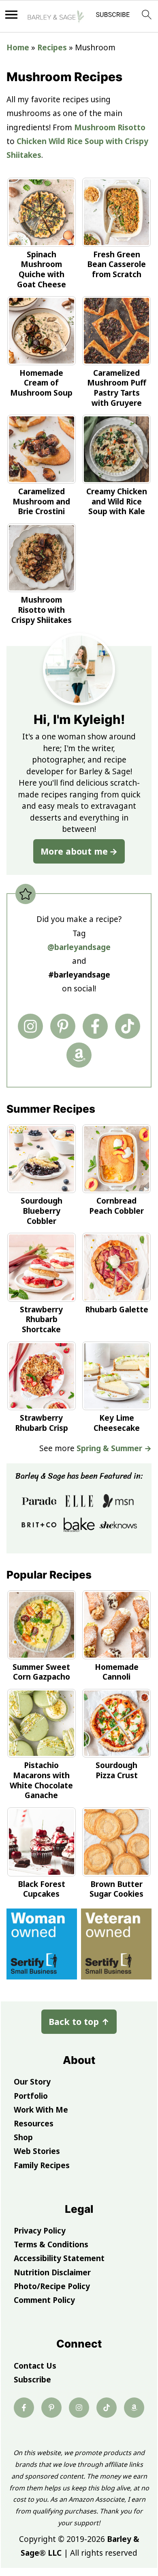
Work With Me (41, 2110)
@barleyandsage (79, 947)
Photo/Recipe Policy (52, 2286)
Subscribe (32, 2380)
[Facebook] (95, 1026)
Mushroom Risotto (110, 127)
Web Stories (37, 2151)
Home (18, 47)
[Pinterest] (63, 1026)
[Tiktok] (128, 1026)
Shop (23, 2137)
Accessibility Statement (59, 2258)
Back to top (79, 2021)
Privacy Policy (40, 2231)
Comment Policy (44, 2300)
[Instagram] (30, 1026)
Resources (34, 2124)
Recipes (52, 47)
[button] (113, 17)
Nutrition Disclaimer (52, 2272)
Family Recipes (42, 2165)
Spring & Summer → (114, 1448)
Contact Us (35, 2366)
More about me (74, 851)
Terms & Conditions (51, 2244)
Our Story (32, 2082)
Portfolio (31, 2096)
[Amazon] (79, 1055)
